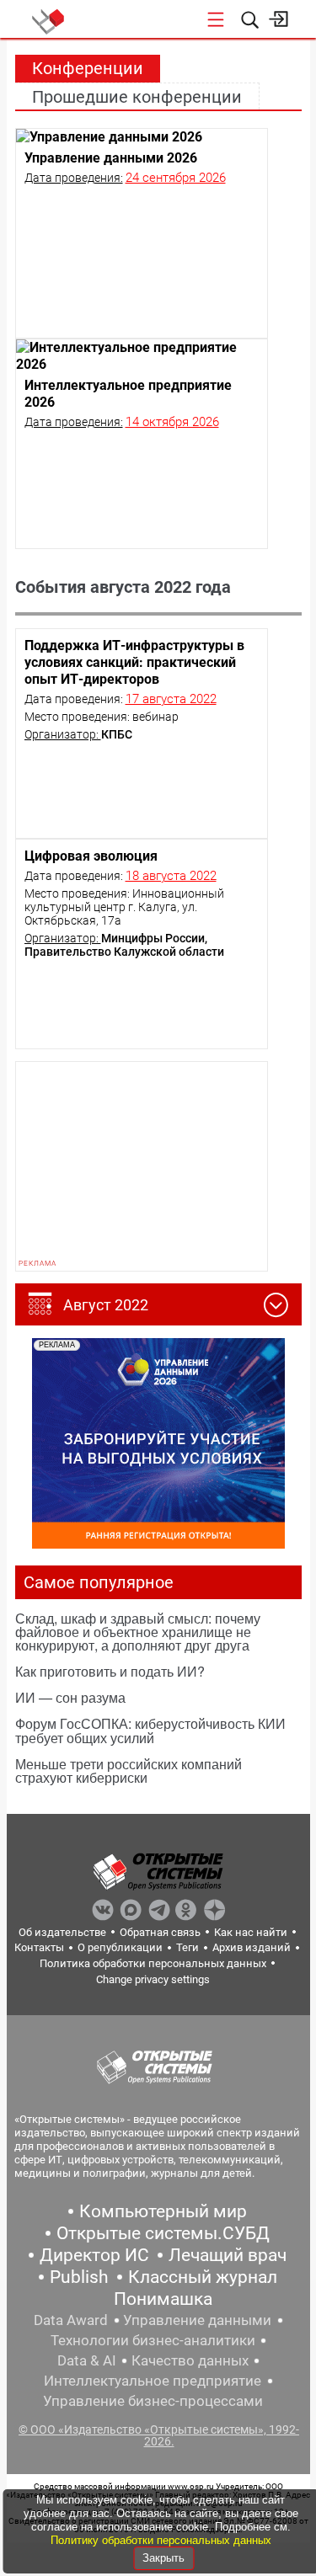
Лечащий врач (228, 2255)
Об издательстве (62, 1932)
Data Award (71, 2320)
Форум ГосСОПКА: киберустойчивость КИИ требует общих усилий (150, 1730)
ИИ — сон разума (70, 1697)
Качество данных (190, 2360)
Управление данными (197, 2320)
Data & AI (87, 2360)
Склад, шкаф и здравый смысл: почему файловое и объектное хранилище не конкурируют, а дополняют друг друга (138, 1632)
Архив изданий (252, 1947)
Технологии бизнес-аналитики (153, 2340)
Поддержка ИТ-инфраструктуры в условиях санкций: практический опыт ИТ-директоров (134, 662)
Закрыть (163, 2558)
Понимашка (163, 2299)
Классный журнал (203, 2277)
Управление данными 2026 (111, 158)
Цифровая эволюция (91, 856)
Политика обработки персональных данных (153, 1963)
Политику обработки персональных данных (161, 2540)
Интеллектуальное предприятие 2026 (128, 394)
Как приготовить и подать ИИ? (110, 1671)
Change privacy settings (153, 1979)
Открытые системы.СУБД (163, 2233)
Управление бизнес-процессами (153, 2401)
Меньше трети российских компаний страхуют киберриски (129, 1771)
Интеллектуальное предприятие (153, 2381)
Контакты (39, 1947)
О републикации (120, 1947)
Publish (79, 2277)
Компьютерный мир (163, 2211)
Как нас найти (251, 1932)
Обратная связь (160, 1932)
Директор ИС (94, 2255)
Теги (187, 1947)
